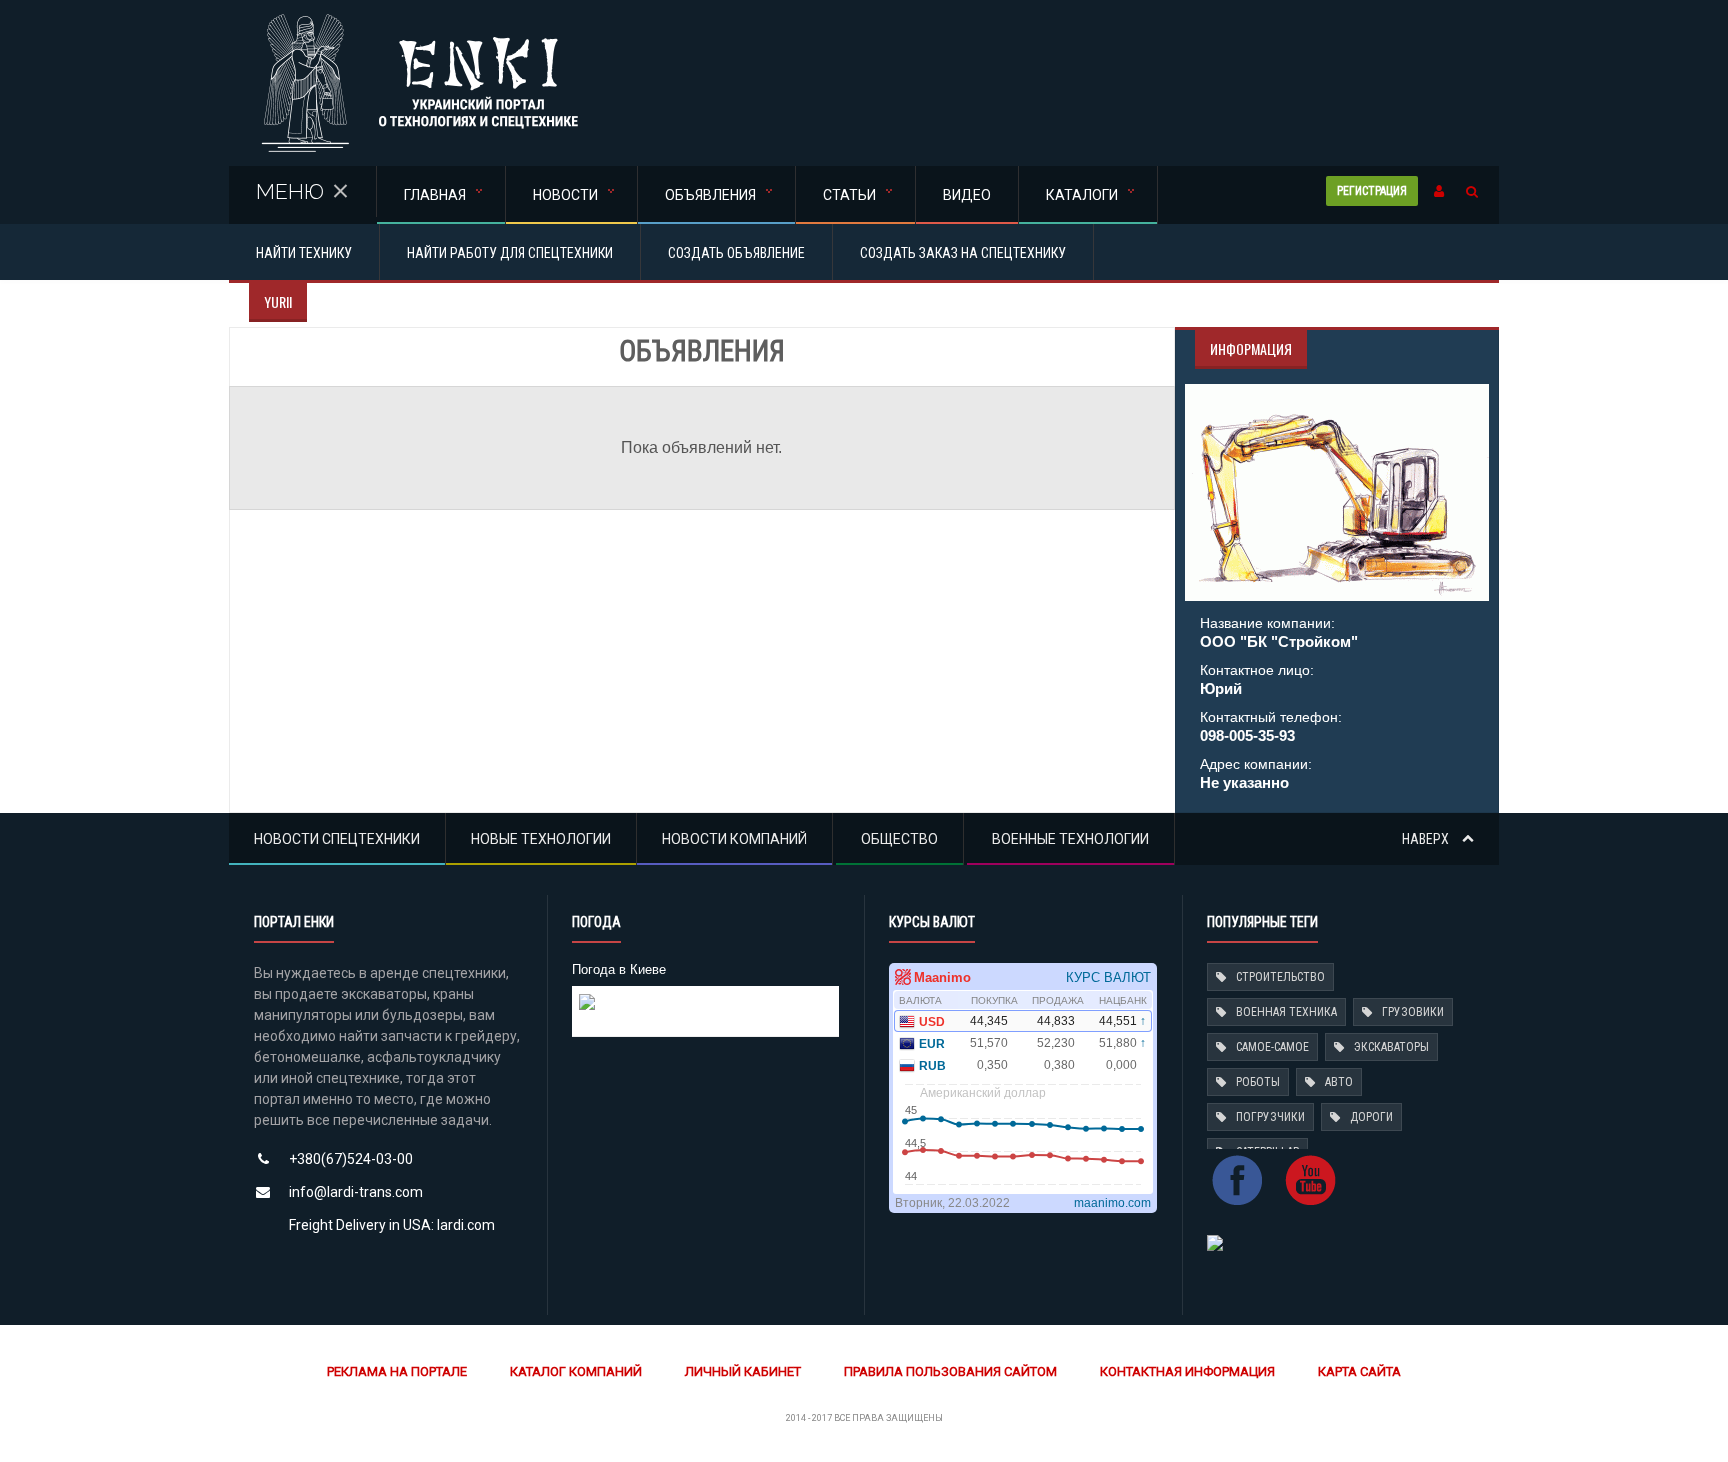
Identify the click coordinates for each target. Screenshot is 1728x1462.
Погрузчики (1270, 1117)
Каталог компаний (576, 1371)
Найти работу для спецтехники (510, 253)
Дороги (1371, 1117)
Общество (899, 839)
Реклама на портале (397, 1371)
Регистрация (1372, 191)
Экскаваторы (1391, 1047)
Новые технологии (541, 839)
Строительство (1280, 977)
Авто (1339, 1082)
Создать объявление (736, 253)
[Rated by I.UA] (1215, 1241)
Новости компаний (734, 839)
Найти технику (304, 253)
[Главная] (419, 19)
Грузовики (1413, 1012)
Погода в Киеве (619, 969)
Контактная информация (1187, 1371)
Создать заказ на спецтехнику (963, 253)
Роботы (1258, 1082)
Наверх (1427, 839)
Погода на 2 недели (639, 1018)
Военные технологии (1070, 839)
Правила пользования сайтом (950, 1371)
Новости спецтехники (337, 839)
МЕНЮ (290, 191)
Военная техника (1286, 1012)
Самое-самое (1272, 1047)
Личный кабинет (743, 1371)
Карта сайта (1359, 1371)
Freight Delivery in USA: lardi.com (392, 1225)
